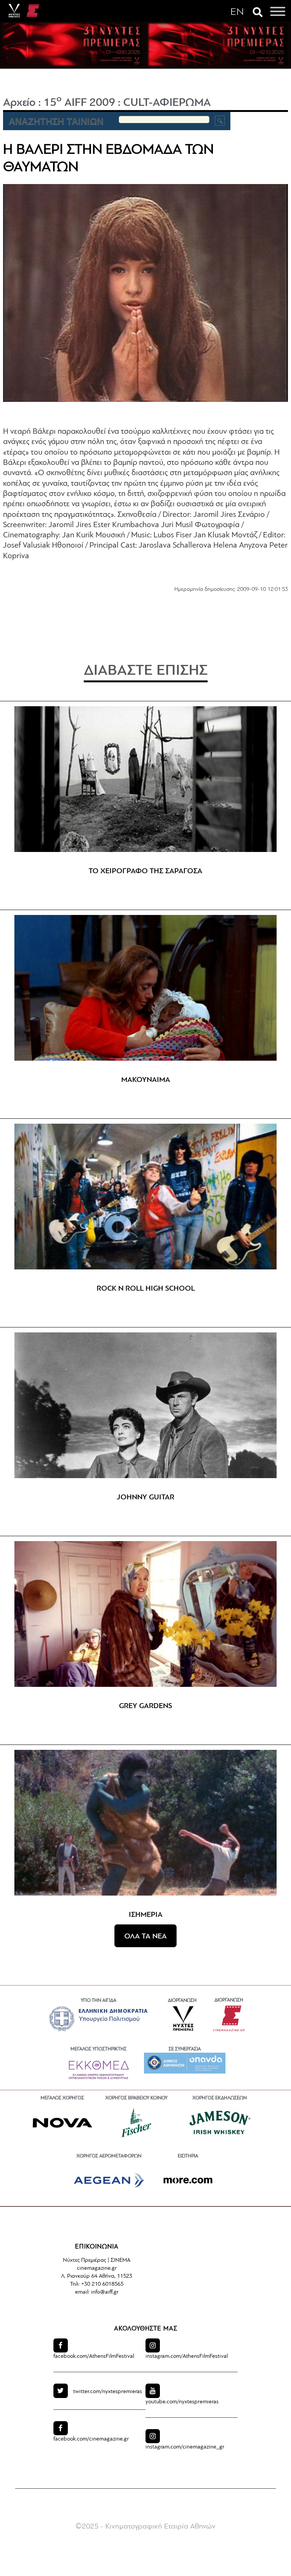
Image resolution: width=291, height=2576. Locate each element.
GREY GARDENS (145, 1706)
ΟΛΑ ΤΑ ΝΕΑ (145, 1937)
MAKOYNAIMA (146, 1080)
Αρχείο (19, 103)
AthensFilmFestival (94, 2356)
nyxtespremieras (108, 2392)
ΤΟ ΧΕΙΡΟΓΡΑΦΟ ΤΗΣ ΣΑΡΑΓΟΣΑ (145, 871)
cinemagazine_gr (185, 2447)
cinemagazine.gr (91, 2439)
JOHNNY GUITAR (145, 1497)
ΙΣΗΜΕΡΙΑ (146, 1915)
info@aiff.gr (105, 2292)
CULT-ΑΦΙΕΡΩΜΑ (167, 103)
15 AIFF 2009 (79, 103)
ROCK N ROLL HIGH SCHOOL (146, 1289)
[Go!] (220, 121)
